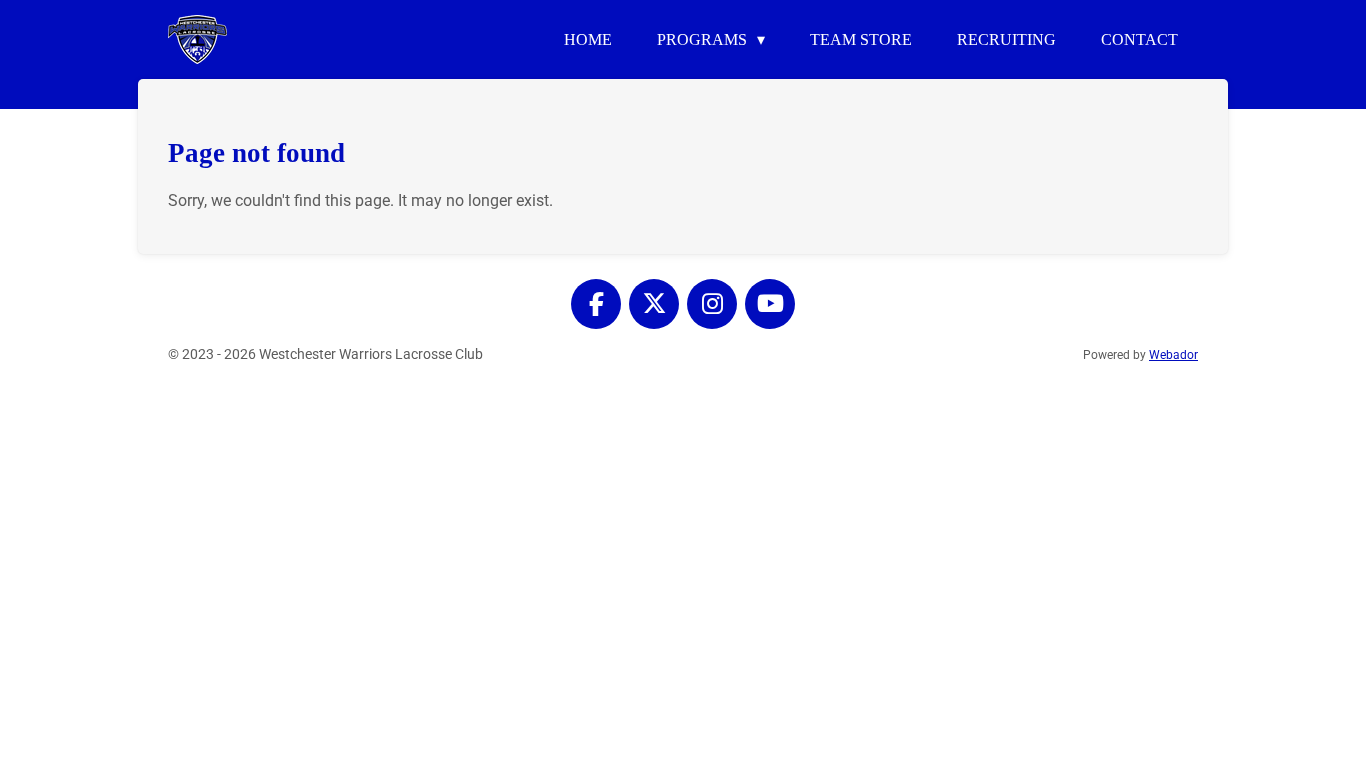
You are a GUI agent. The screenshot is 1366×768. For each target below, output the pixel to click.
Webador (1173, 355)
